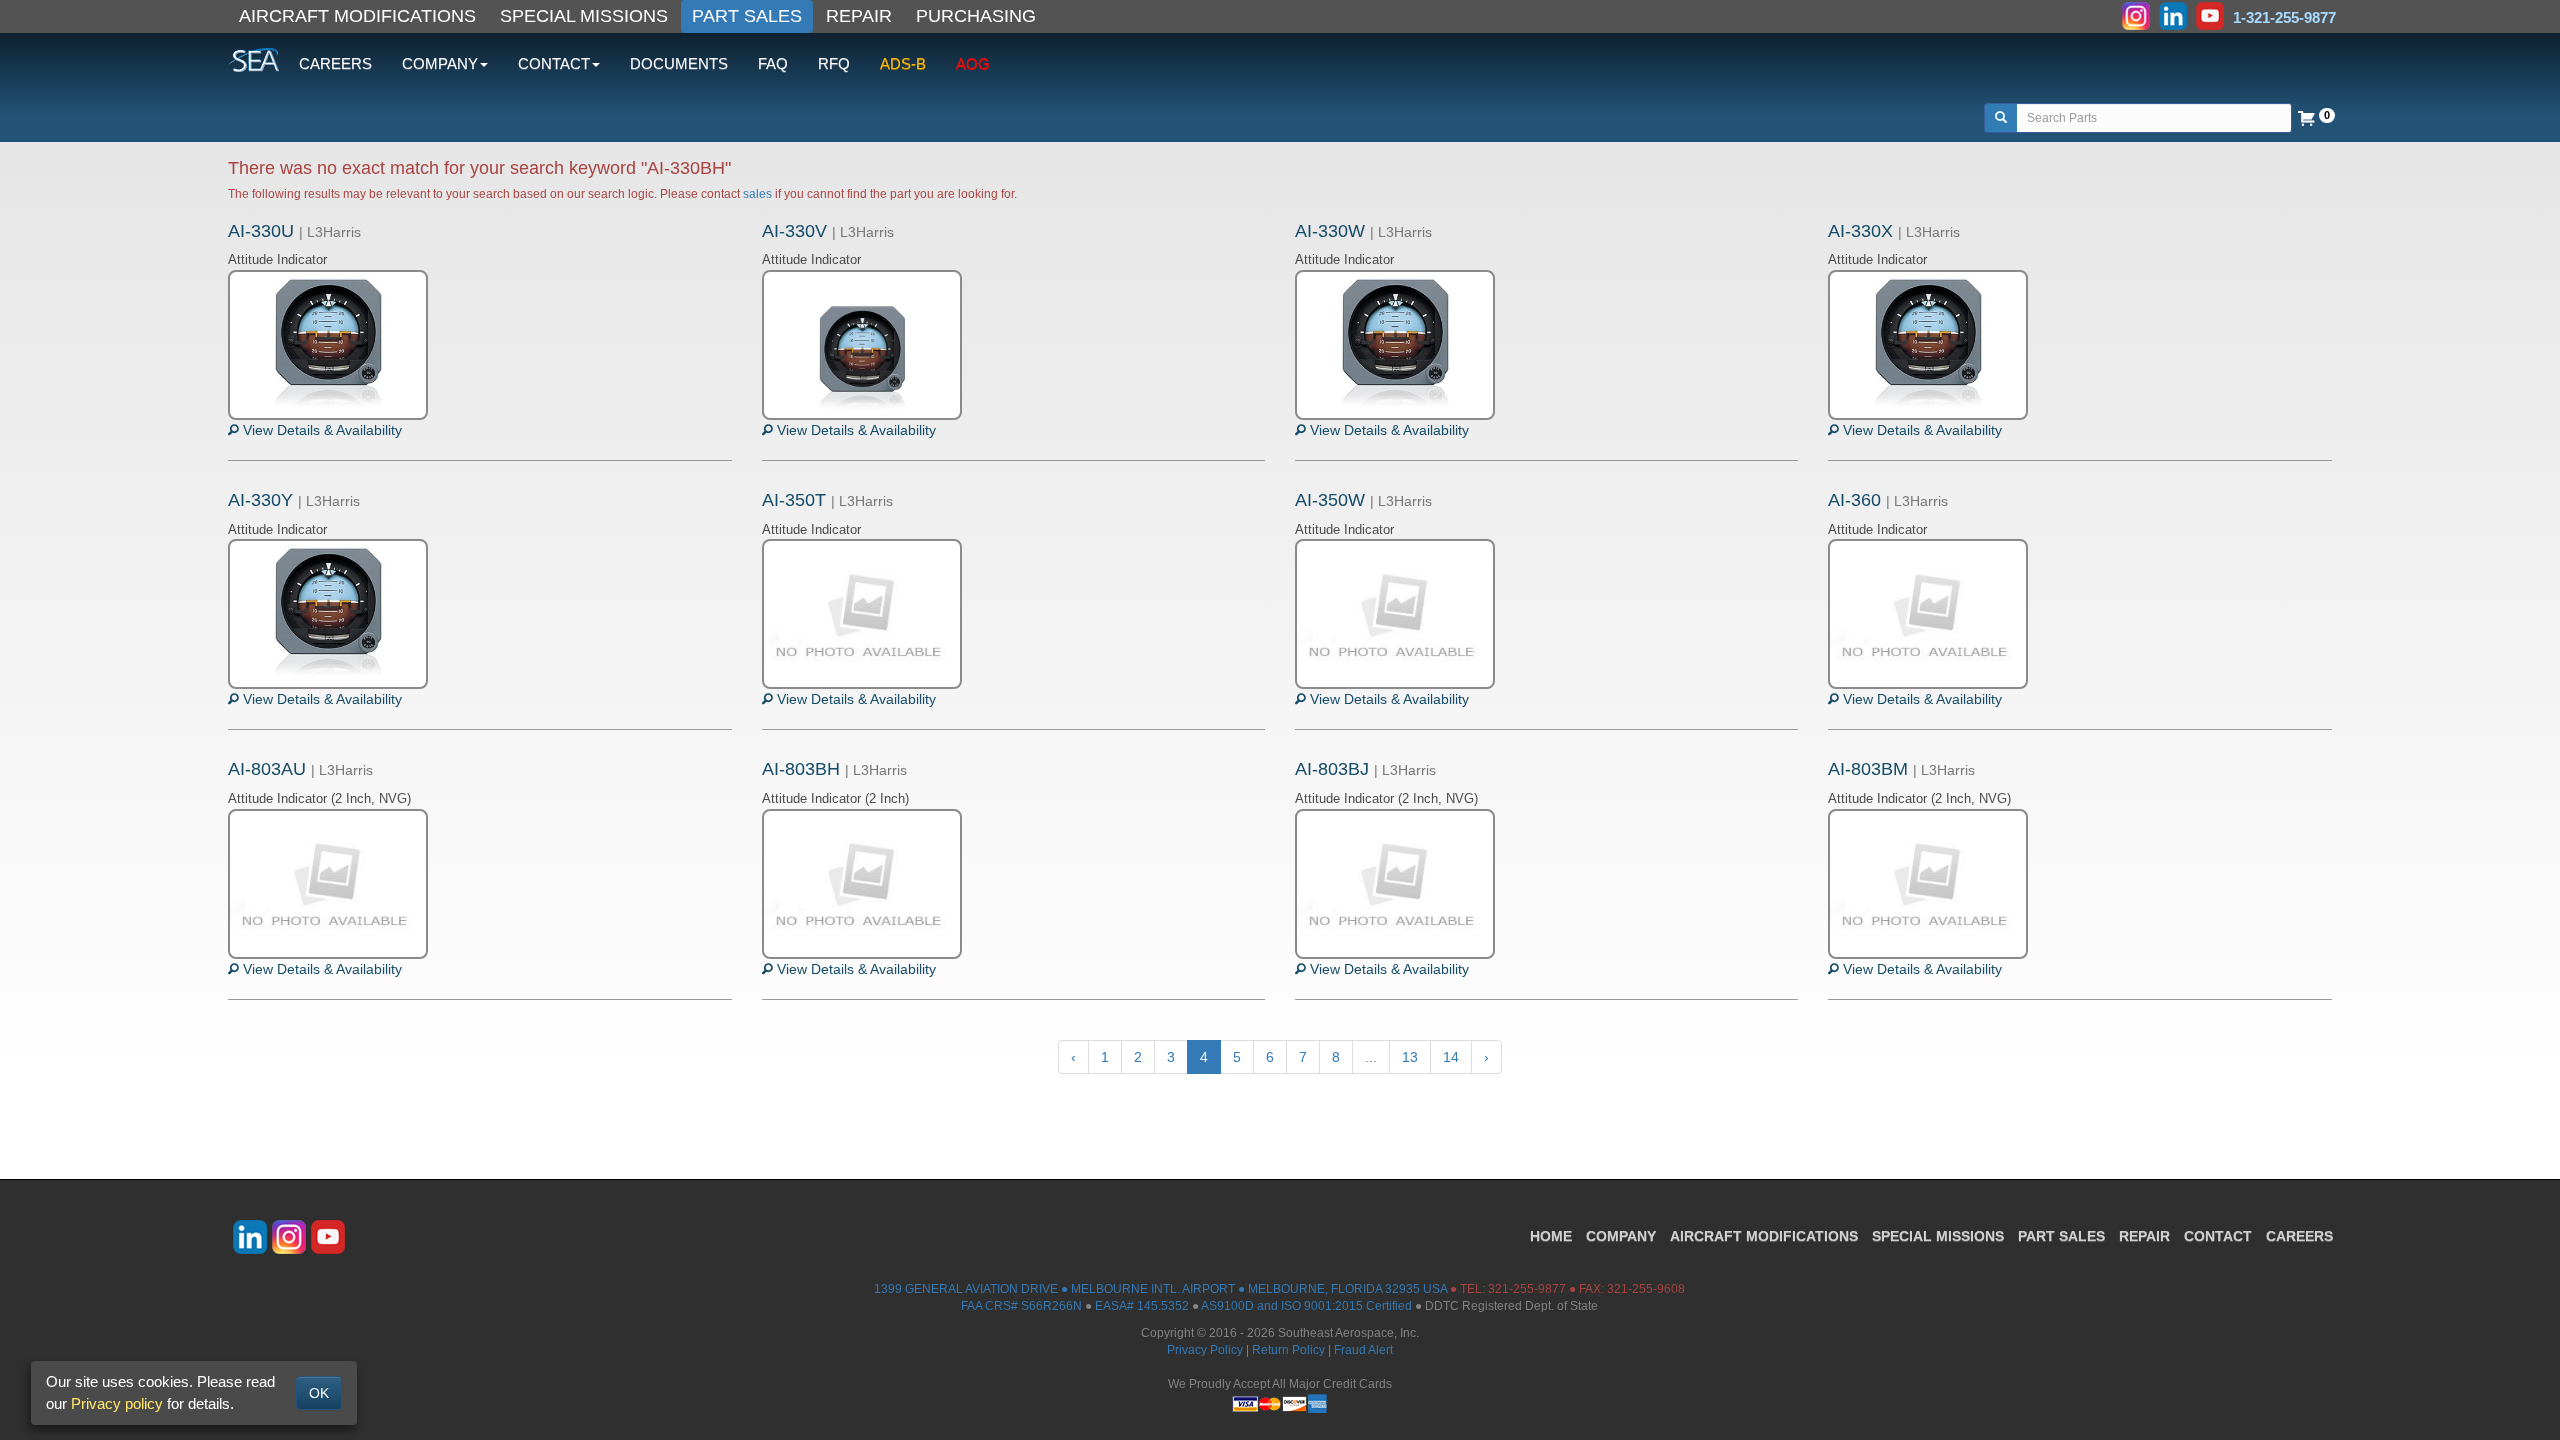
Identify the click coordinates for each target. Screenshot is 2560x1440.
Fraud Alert (1363, 1350)
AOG (973, 63)
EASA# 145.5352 (1142, 1306)
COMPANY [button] (440, 63)
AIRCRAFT (1764, 1236)
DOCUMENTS (679, 63)
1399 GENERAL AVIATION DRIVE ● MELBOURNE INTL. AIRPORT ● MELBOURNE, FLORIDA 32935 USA (1160, 1289)
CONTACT (2218, 1236)
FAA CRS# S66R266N (1021, 1306)
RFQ (834, 63)
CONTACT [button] (554, 63)
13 (1410, 1057)
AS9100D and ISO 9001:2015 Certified (1306, 1306)
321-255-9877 (1527, 1289)
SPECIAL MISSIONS (584, 16)
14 (1451, 1057)
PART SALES (747, 16)
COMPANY (1621, 1236)
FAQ (773, 63)
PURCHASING (976, 16)
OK (319, 1393)
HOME (1551, 1236)
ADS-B (903, 63)
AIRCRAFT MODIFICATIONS (357, 16)
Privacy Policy (1205, 1350)
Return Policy (1288, 1350)
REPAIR (859, 16)
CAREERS (335, 63)
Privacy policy (117, 1403)
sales (757, 194)
